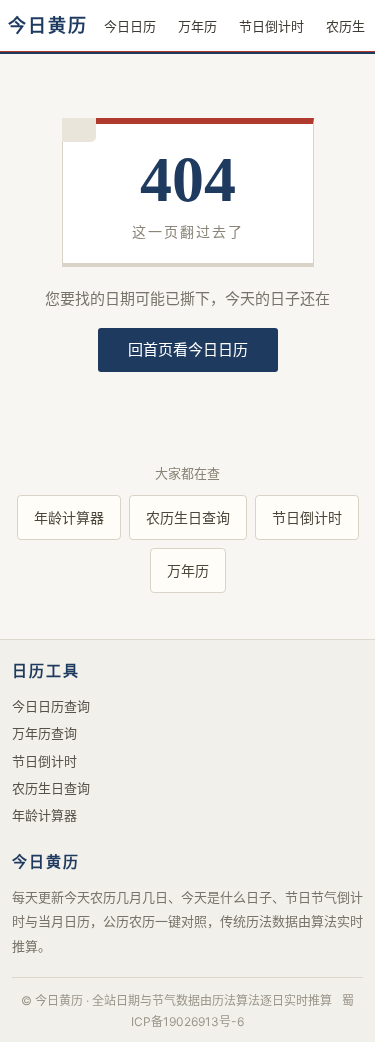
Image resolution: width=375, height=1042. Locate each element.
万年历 (197, 26)
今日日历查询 (51, 706)
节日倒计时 (271, 26)
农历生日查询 (188, 517)
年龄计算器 (69, 517)
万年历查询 (44, 733)
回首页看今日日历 (188, 349)
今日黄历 (48, 26)
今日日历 (130, 26)
